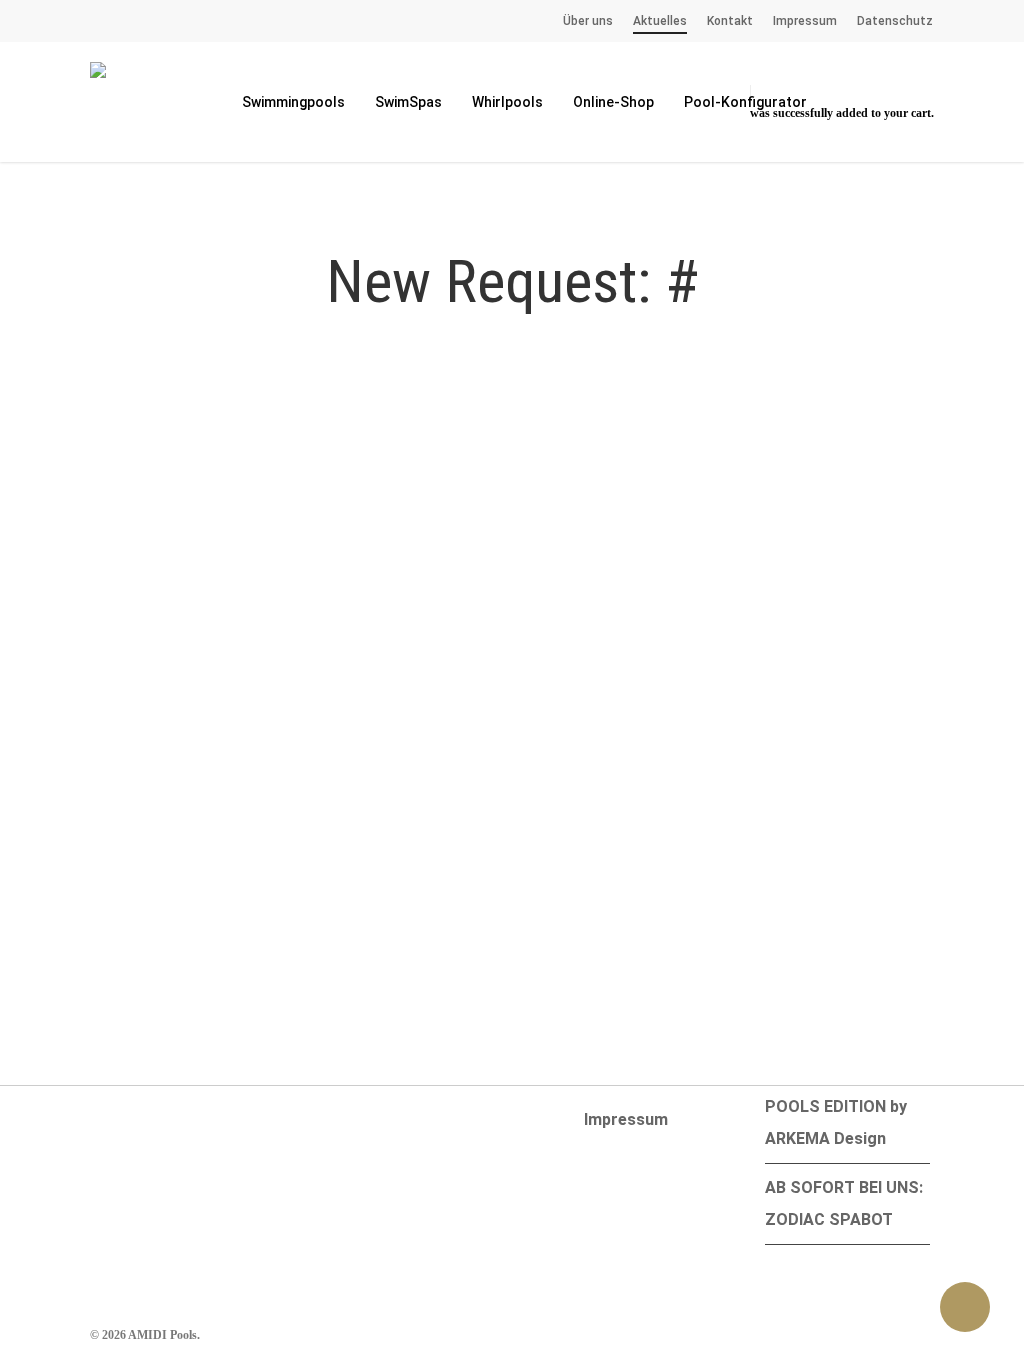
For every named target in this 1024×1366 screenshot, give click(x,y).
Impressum (626, 1119)
